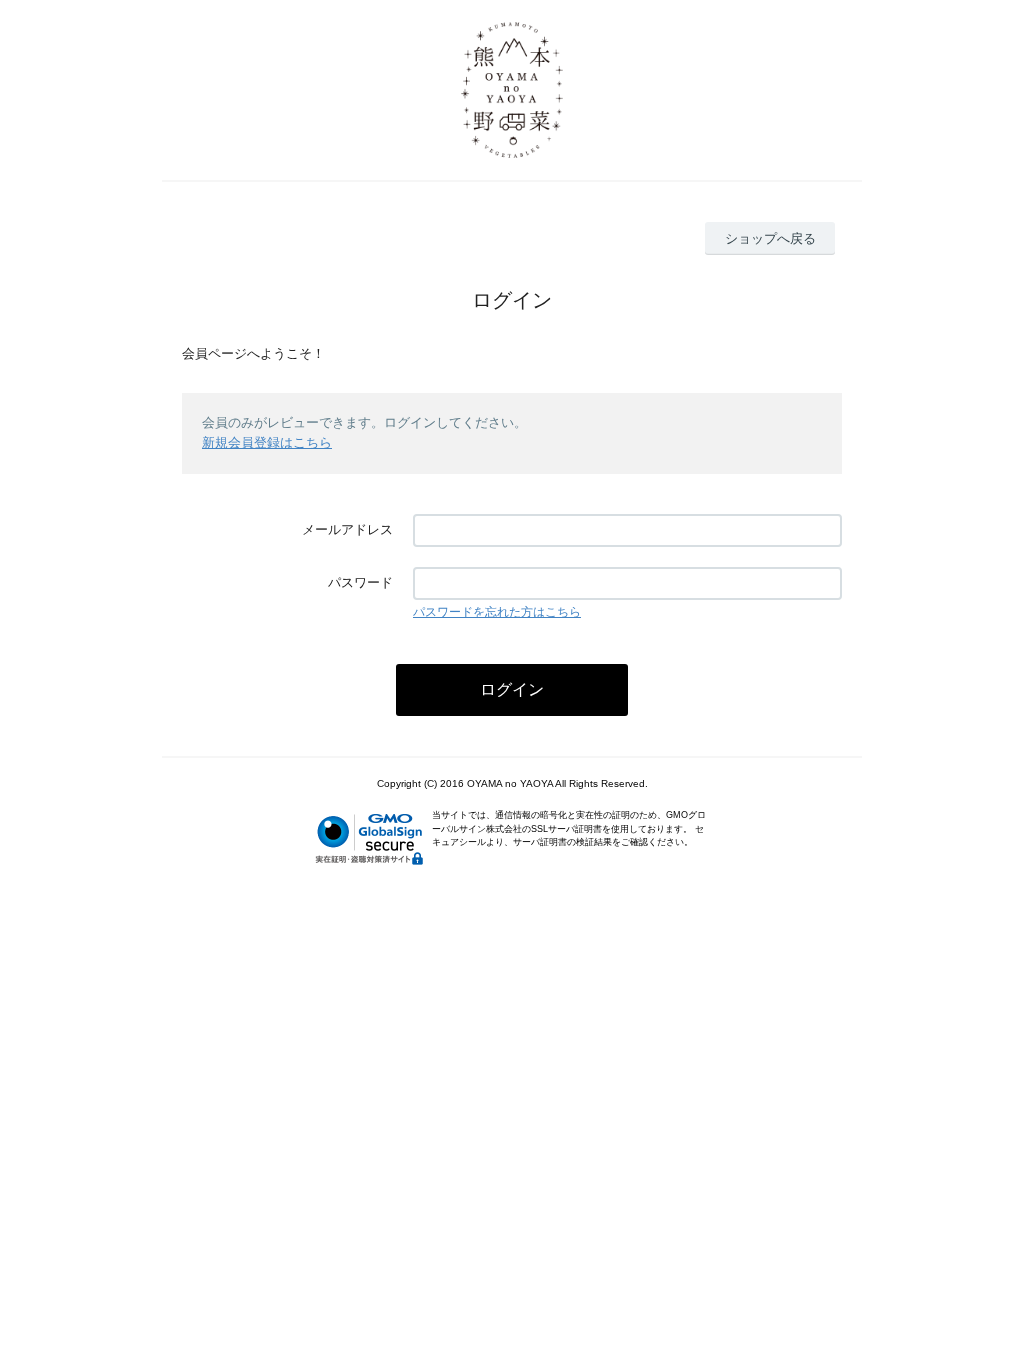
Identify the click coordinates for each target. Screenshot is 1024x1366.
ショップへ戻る (770, 238)
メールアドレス (347, 529)
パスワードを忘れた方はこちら (497, 612)
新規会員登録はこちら (267, 442)
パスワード (360, 582)
